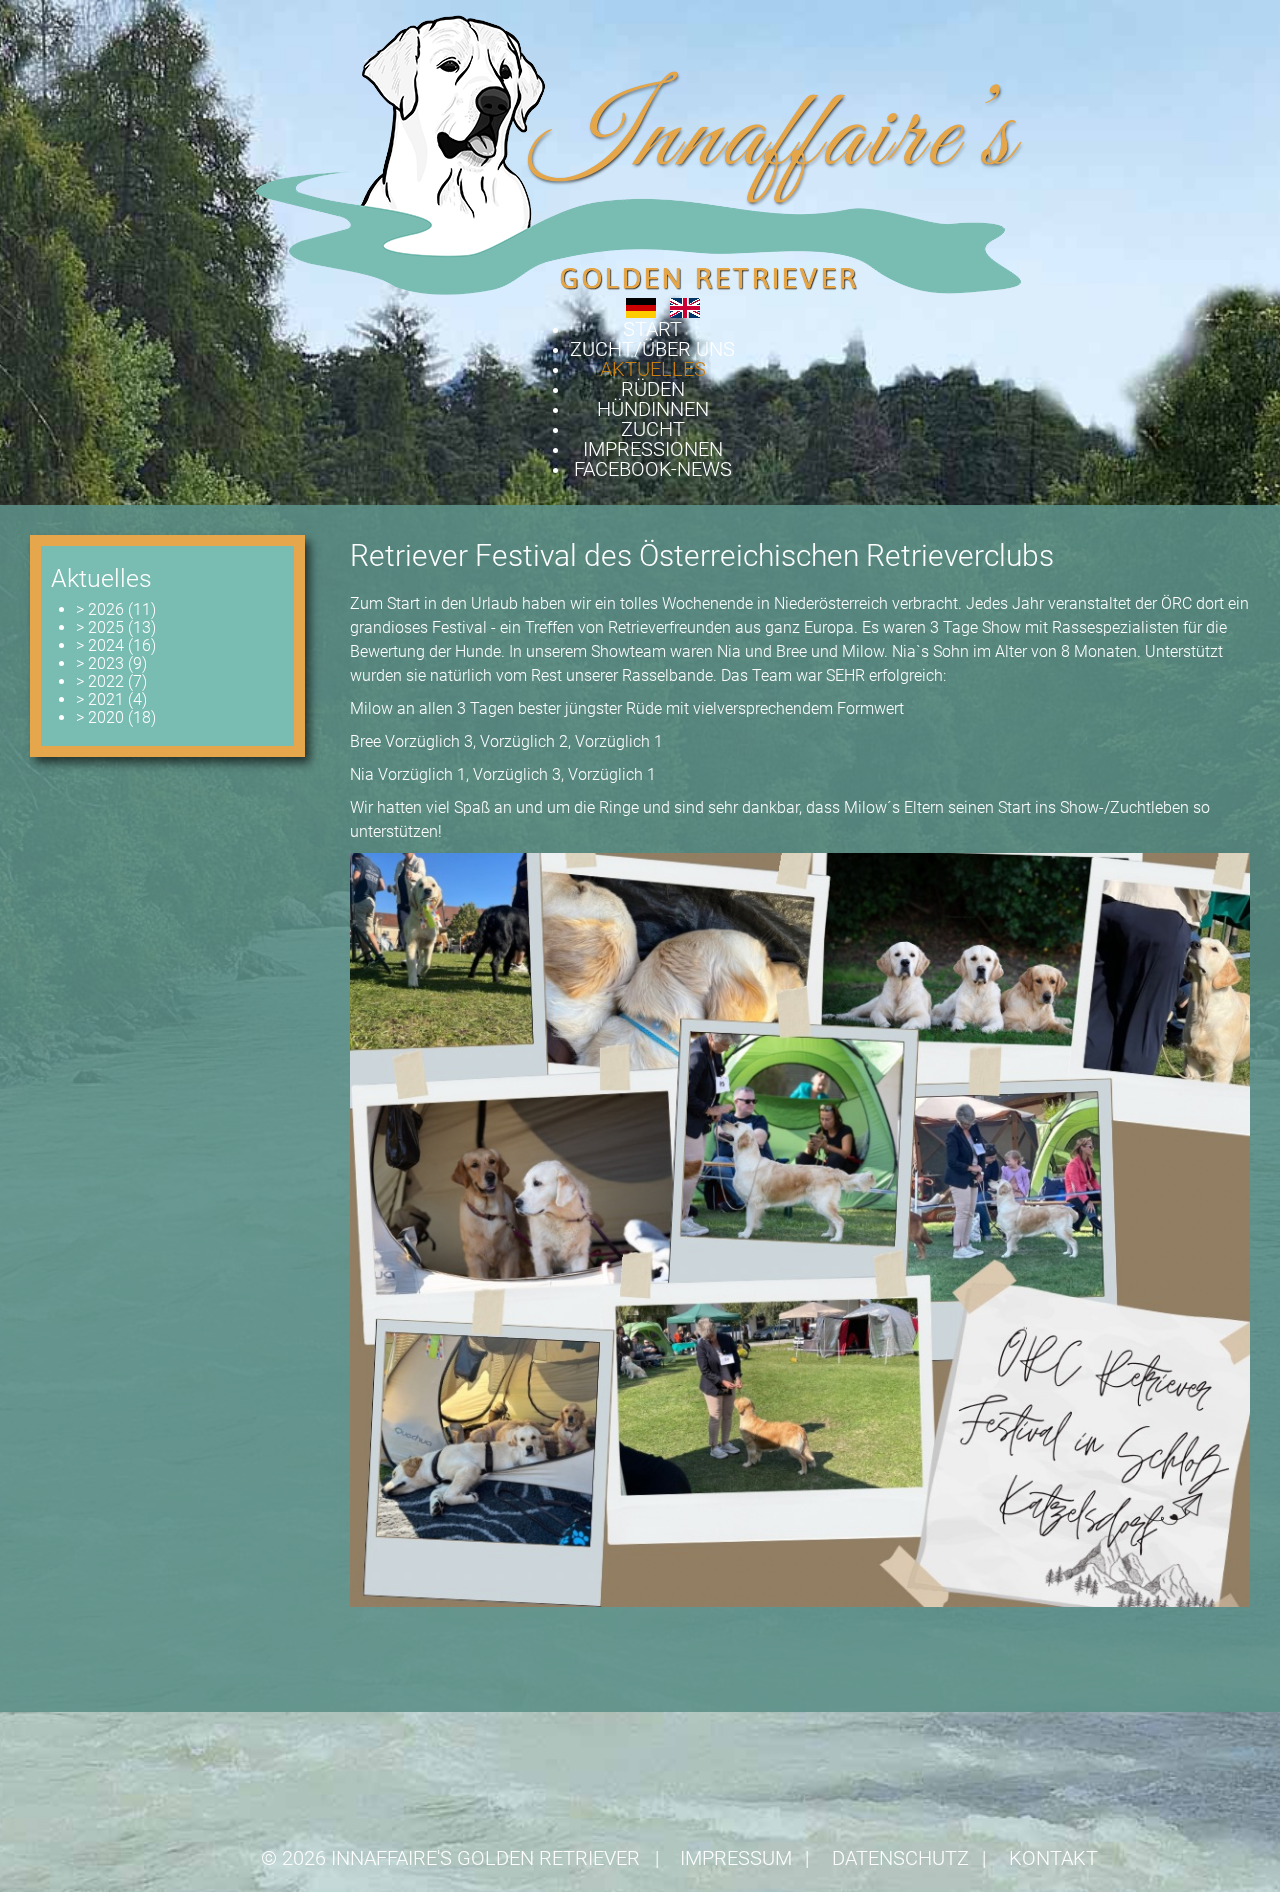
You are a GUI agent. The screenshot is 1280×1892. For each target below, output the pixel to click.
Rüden (653, 389)
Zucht (653, 429)
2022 (100, 681)
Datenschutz (900, 1858)
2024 (100, 645)
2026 (100, 609)
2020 (100, 717)
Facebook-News (653, 469)
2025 (100, 627)
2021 (100, 699)
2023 (100, 663)
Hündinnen (653, 409)
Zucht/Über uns (652, 349)
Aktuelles (653, 369)
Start (652, 329)
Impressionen (653, 449)
